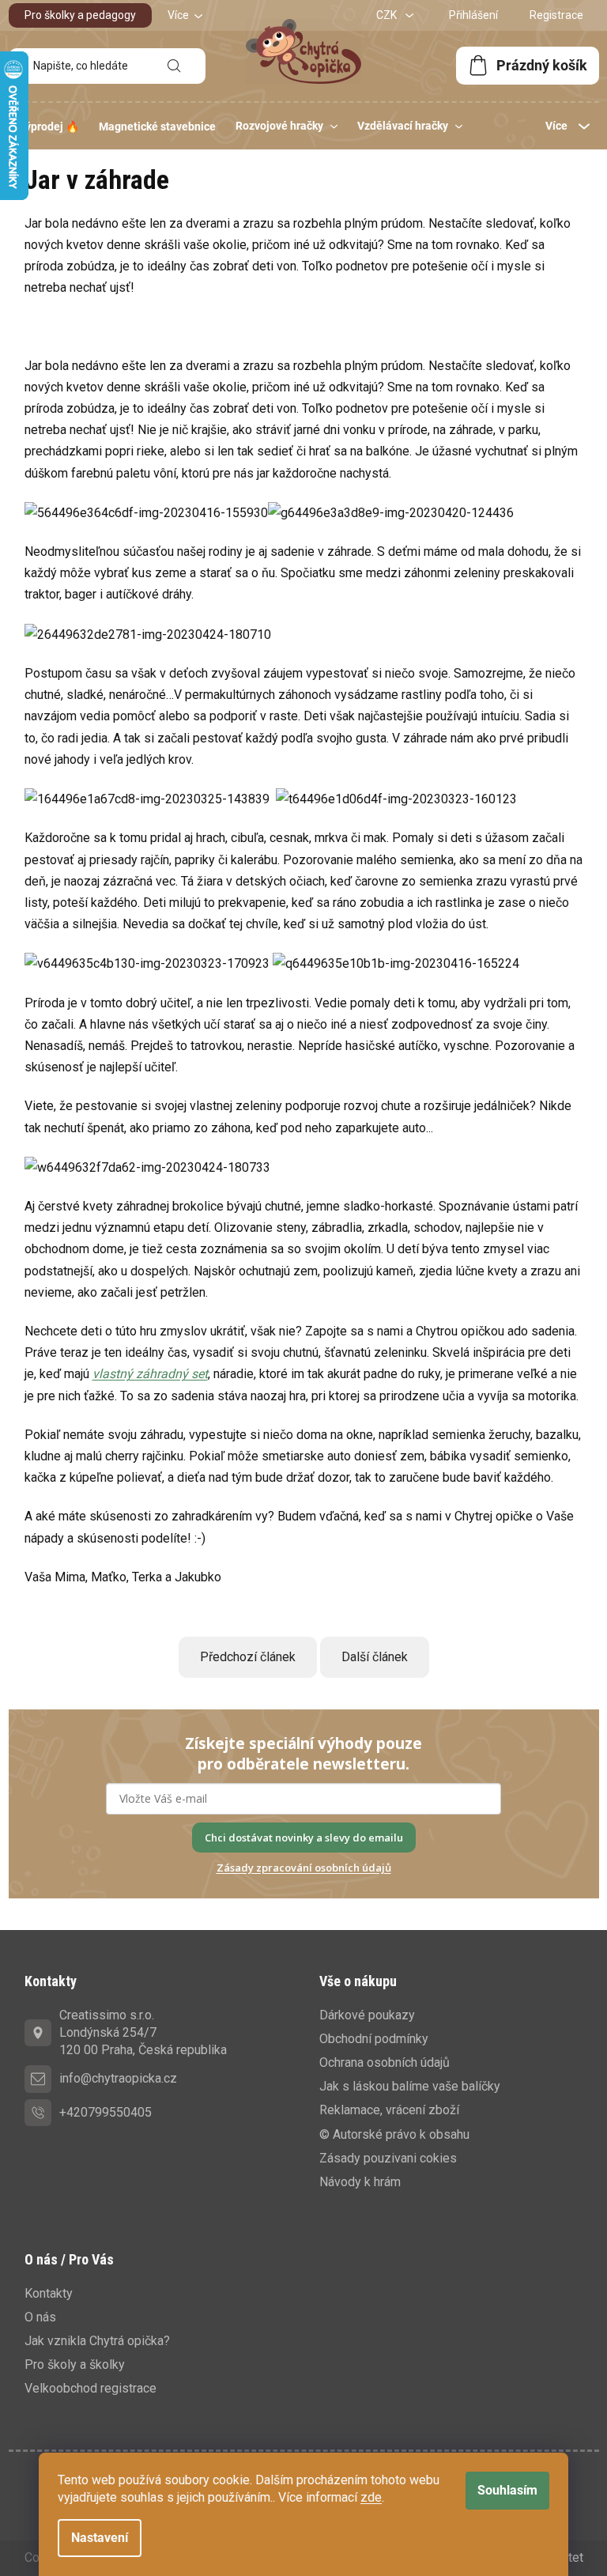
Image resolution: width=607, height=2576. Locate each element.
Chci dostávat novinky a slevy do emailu (304, 1838)
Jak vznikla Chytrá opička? (97, 2341)
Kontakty (49, 2293)
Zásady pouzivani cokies (388, 2158)
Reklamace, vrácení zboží (389, 2110)
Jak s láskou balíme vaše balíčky (410, 2086)
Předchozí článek (248, 1657)
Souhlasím (507, 2490)
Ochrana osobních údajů (385, 2062)
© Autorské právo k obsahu (394, 2134)
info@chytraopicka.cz (118, 2078)
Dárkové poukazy (367, 2015)
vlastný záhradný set (150, 1374)
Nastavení (100, 2538)
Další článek (375, 1657)
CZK (388, 15)
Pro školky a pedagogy (80, 15)
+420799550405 (106, 2112)
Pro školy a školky (75, 2364)
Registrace (556, 15)
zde (371, 2497)
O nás (40, 2317)
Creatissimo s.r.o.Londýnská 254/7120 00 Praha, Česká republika (143, 2032)
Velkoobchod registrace (90, 2388)
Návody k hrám (360, 2182)
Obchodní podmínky (374, 2039)
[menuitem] (49, 127)
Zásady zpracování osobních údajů (304, 1868)
